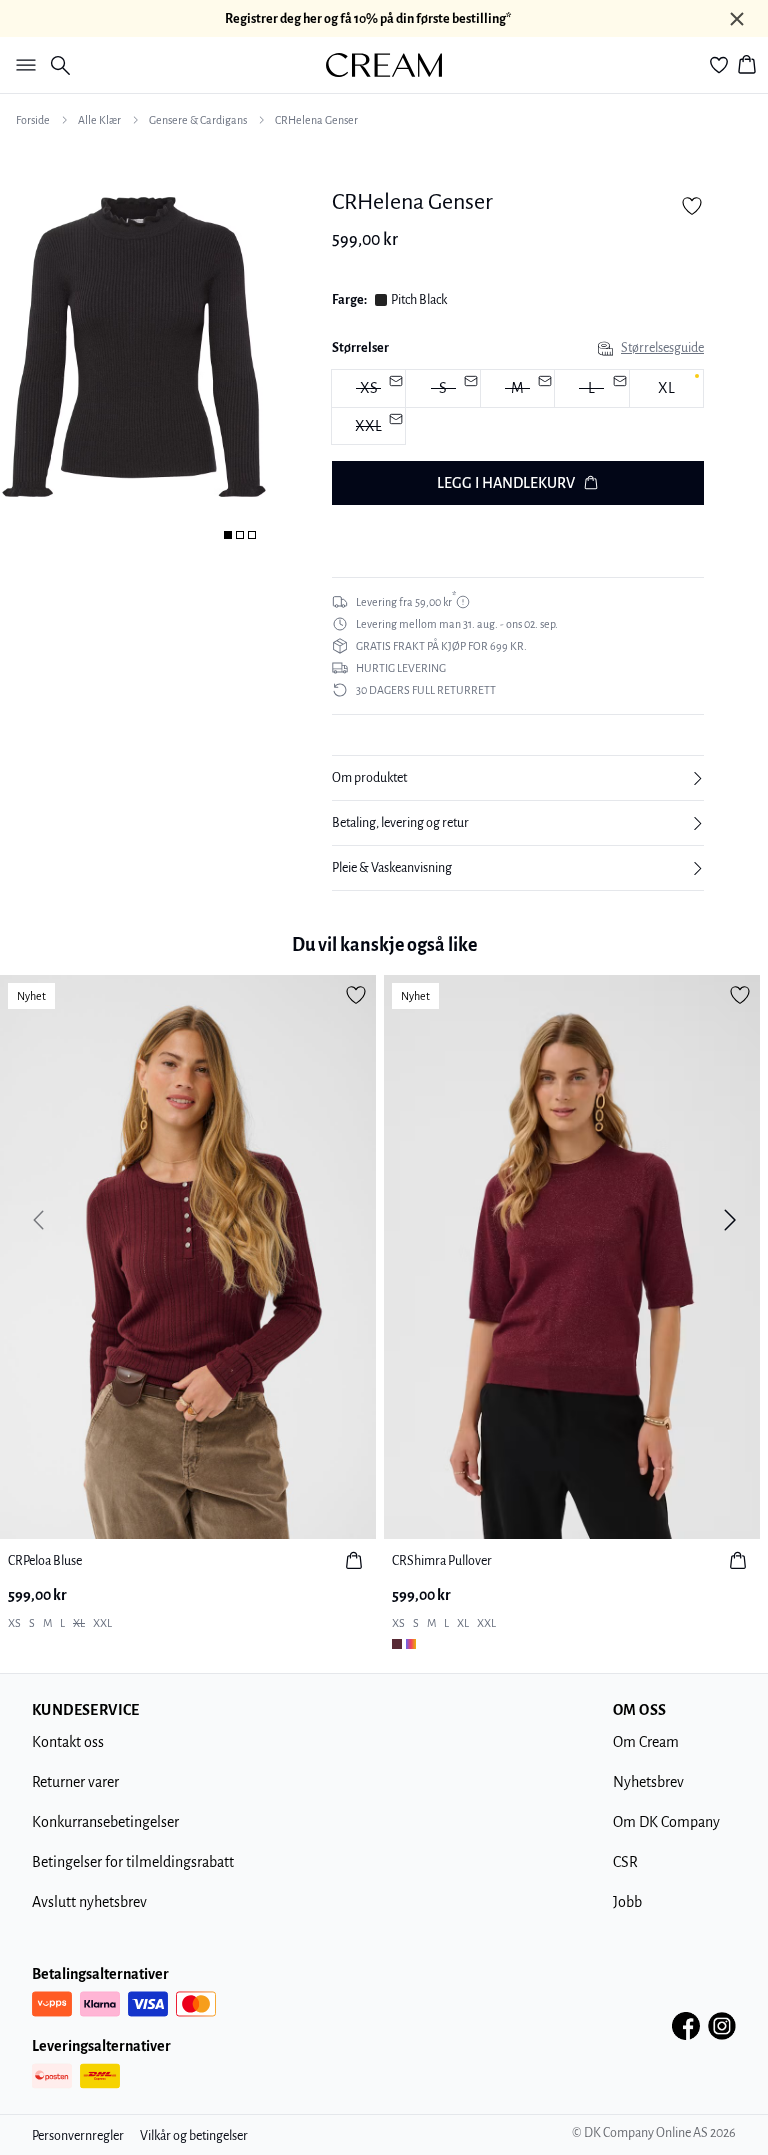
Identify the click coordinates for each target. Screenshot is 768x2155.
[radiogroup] (518, 407)
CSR (625, 1862)
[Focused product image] (134, 347)
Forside (33, 120)
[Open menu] (22, 65)
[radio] (666, 388)
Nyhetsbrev (648, 1782)
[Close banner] (737, 19)
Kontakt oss (68, 1742)
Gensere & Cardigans (198, 120)
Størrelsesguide (662, 348)
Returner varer (75, 1782)
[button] (518, 778)
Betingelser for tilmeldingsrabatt (133, 1862)
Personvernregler (78, 2136)
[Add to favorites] (692, 206)
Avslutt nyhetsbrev (89, 1902)
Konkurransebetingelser (105, 1822)
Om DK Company (666, 1822)
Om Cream (646, 1742)
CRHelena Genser (316, 120)
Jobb (627, 1902)
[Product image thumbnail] (228, 535)
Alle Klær (99, 120)
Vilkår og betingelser (194, 2136)
